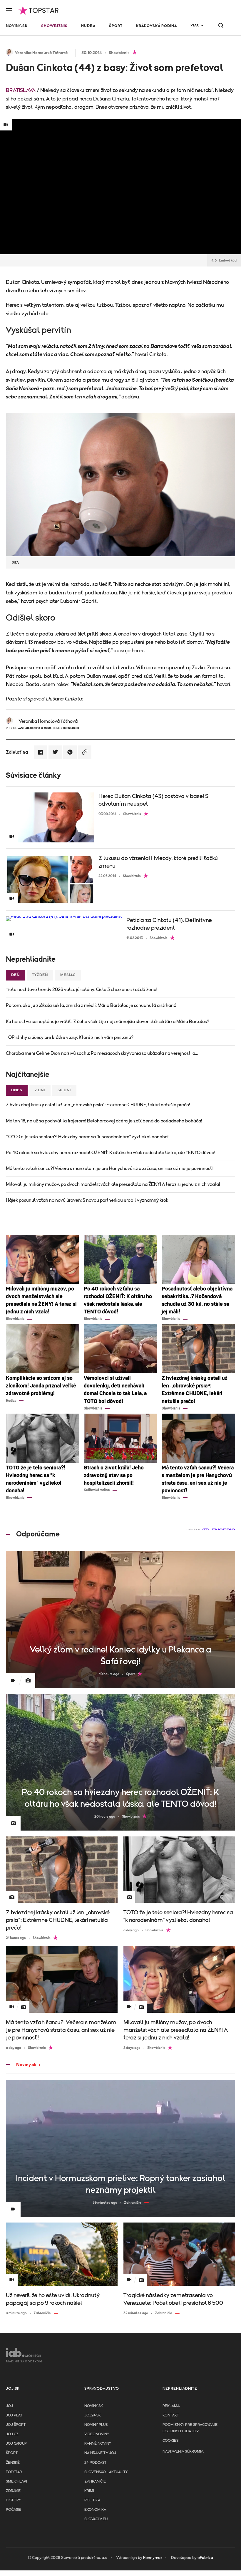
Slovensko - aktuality (106, 2472)
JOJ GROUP (16, 2444)
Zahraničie (95, 2482)
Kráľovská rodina (157, 26)
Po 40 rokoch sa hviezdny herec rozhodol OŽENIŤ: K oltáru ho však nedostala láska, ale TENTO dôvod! (111, 1153)
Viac (195, 25)
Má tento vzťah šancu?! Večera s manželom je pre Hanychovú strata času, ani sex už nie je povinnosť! (110, 1169)
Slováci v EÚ (96, 2519)
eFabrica (205, 2558)
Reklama (171, 2406)
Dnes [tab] (17, 1090)
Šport (116, 26)
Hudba (88, 26)
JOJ (9, 2406)
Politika (92, 2500)
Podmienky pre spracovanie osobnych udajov (190, 2428)
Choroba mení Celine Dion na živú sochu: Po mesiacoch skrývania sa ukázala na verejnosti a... (102, 1053)
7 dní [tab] (40, 1090)
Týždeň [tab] (40, 975)
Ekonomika (95, 2510)
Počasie (14, 2510)
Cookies (170, 2441)
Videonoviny (97, 2434)
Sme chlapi (16, 2482)
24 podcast (95, 2463)
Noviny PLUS (96, 2425)
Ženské (13, 2463)
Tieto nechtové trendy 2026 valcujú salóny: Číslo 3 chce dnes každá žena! (82, 990)
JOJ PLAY (14, 2415)
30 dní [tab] (64, 1090)
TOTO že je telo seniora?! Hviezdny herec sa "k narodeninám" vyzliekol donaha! (87, 1137)
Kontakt (171, 2415)
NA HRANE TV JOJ (100, 2453)
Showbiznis (54, 26)
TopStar (14, 2472)
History (13, 2500)
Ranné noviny (98, 2444)
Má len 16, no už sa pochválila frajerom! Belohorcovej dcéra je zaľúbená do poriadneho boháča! (104, 1121)
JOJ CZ (12, 2434)
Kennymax (153, 2558)
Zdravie (13, 2491)
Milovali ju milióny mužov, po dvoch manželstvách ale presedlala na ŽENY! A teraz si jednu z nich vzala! (113, 1184)
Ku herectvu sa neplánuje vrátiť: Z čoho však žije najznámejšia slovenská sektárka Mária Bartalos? (108, 1022)
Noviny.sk (17, 26)
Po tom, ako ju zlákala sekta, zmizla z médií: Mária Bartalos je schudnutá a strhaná (91, 1005)
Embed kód (228, 260)
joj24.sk (93, 2415)
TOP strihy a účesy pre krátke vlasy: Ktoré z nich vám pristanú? (70, 1038)
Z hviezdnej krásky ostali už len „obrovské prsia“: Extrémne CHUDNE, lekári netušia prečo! (98, 1105)
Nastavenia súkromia (183, 2452)
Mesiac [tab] (68, 975)
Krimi (89, 2491)
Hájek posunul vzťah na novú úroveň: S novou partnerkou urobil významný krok (87, 1200)
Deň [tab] (15, 975)
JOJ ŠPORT (16, 2425)
